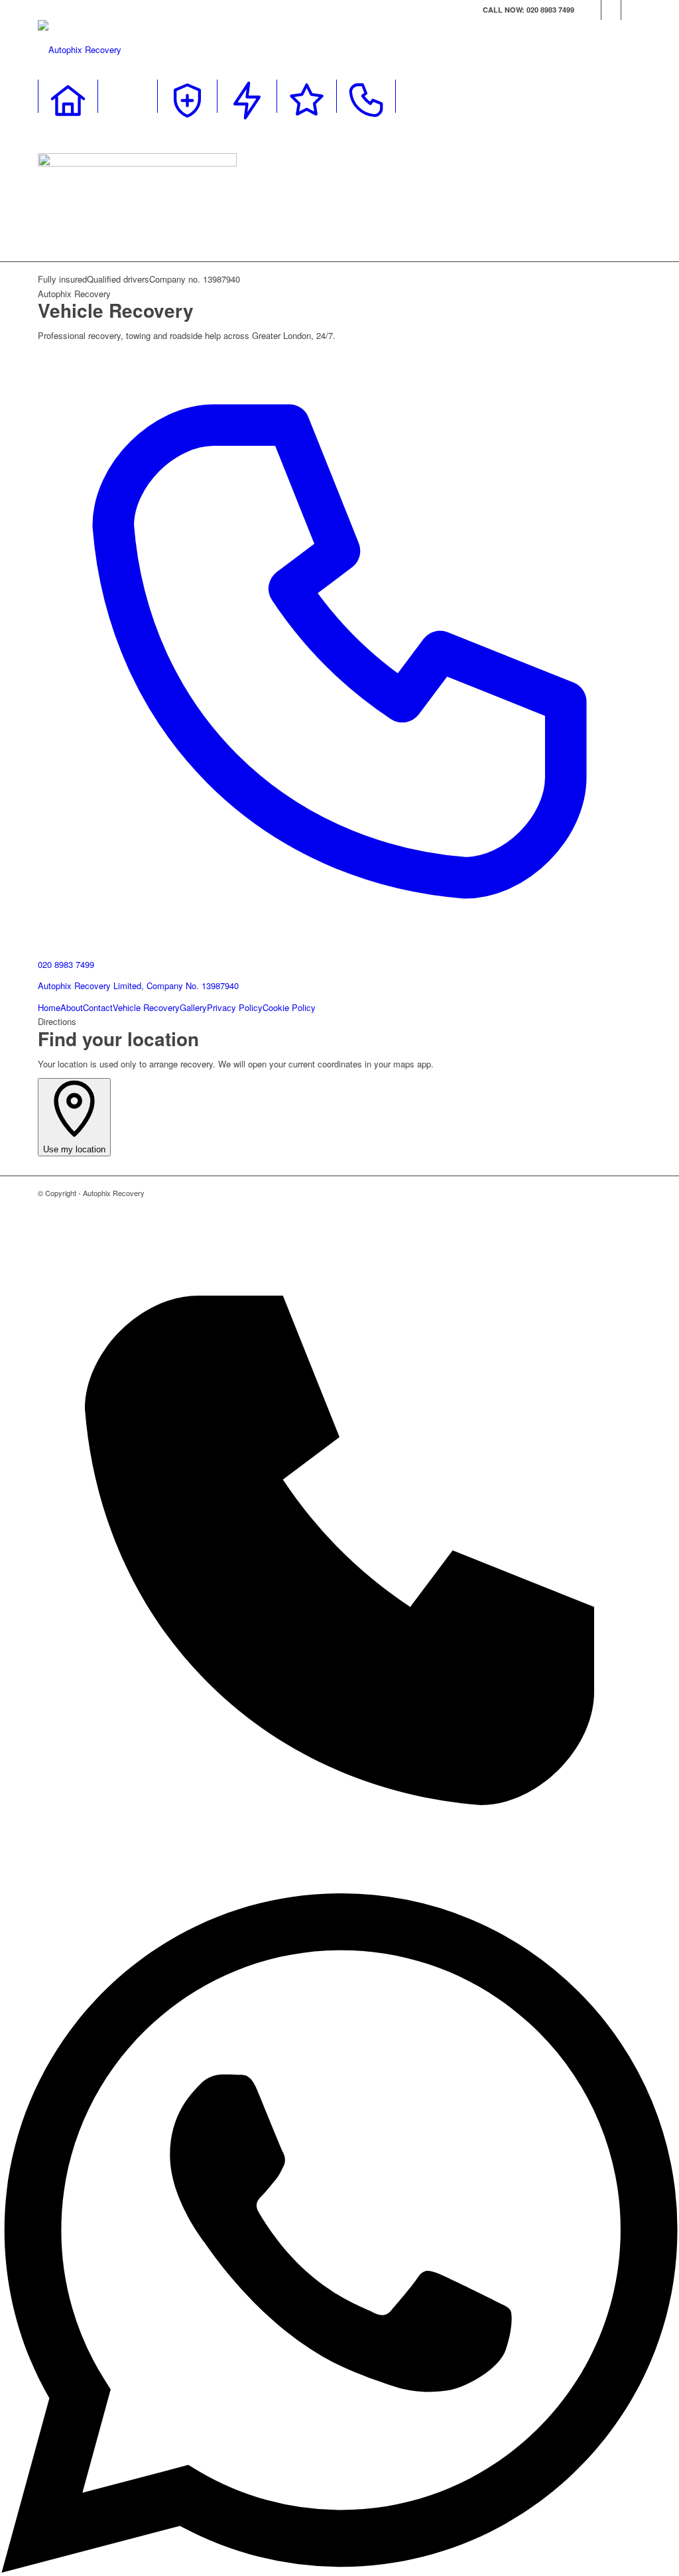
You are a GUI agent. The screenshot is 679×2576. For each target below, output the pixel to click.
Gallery (193, 1007)
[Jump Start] (247, 96)
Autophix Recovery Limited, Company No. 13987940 (138, 985)
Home (49, 1007)
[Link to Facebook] (591, 10)
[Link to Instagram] (611, 10)
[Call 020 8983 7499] (366, 96)
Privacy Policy (235, 1007)
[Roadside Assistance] (187, 96)
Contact (98, 1007)
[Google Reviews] (306, 96)
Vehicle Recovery (146, 1007)
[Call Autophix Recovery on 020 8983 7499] (339, 1886)
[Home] (68, 96)
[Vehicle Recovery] (127, 96)
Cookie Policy (289, 1007)
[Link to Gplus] (631, 10)
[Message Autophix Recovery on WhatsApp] (339, 2569)
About (72, 1007)
